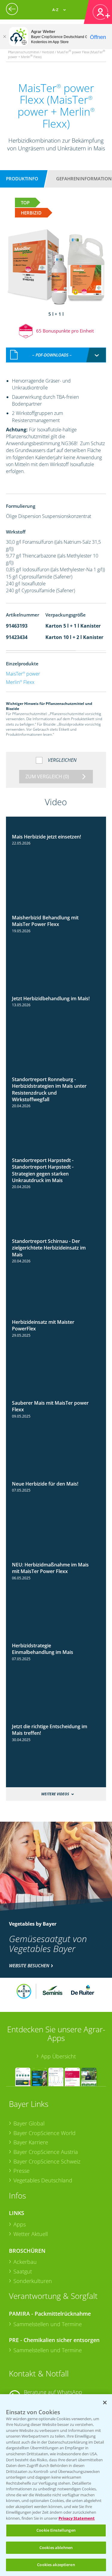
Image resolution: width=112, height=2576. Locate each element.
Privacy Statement (77, 2518)
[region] (56, 2485)
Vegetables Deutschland (43, 2180)
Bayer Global (29, 2123)
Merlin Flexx (20, 682)
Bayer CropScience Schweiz (47, 2161)
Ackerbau (25, 2262)
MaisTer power (23, 674)
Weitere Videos (55, 1794)
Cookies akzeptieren (56, 2565)
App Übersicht (58, 2056)
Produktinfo (22, 179)
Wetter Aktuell (31, 2234)
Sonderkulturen (33, 2281)
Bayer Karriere (31, 2142)
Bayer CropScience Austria (46, 2152)
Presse (22, 2171)
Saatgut (23, 2271)
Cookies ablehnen (56, 2548)
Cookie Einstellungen (56, 2530)
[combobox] (56, 355)
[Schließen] (4, 37)
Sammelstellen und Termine (48, 2324)
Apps (20, 2224)
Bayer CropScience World (45, 2133)
